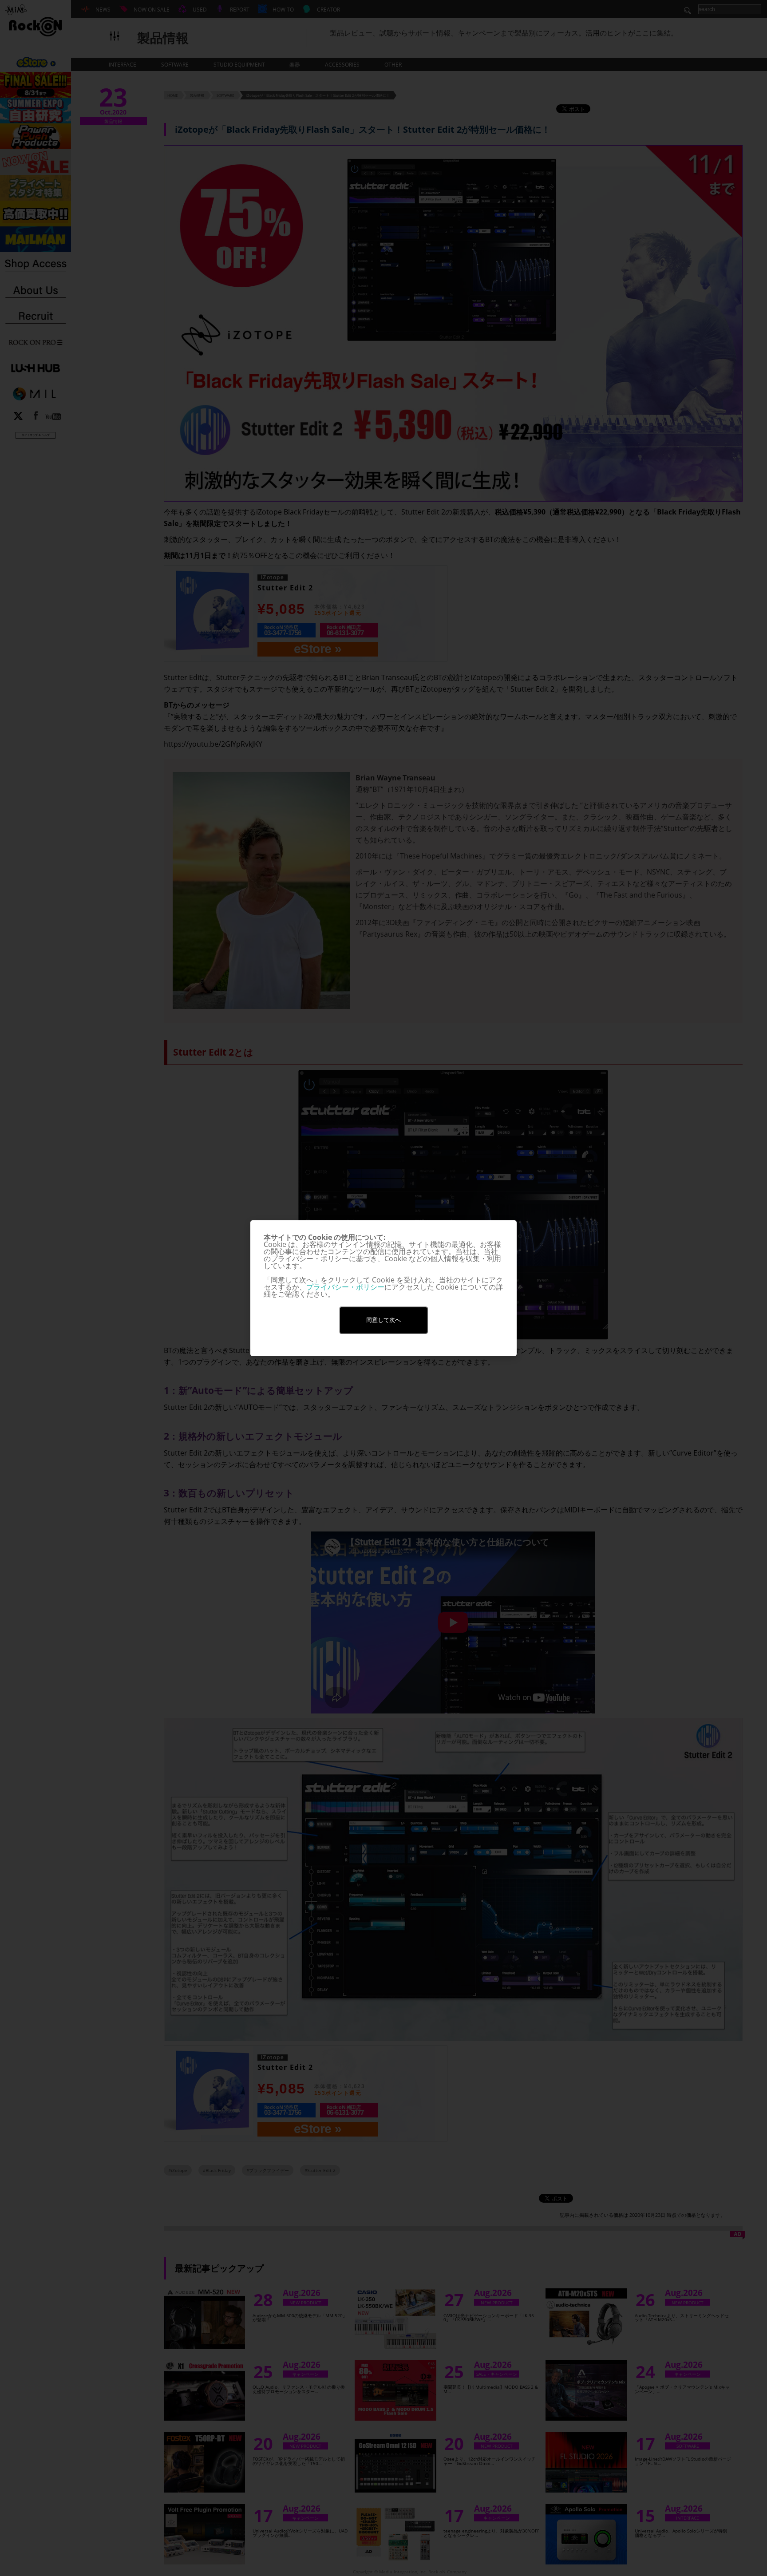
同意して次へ (383, 1320)
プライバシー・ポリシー (345, 1287)
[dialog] (383, 1288)
